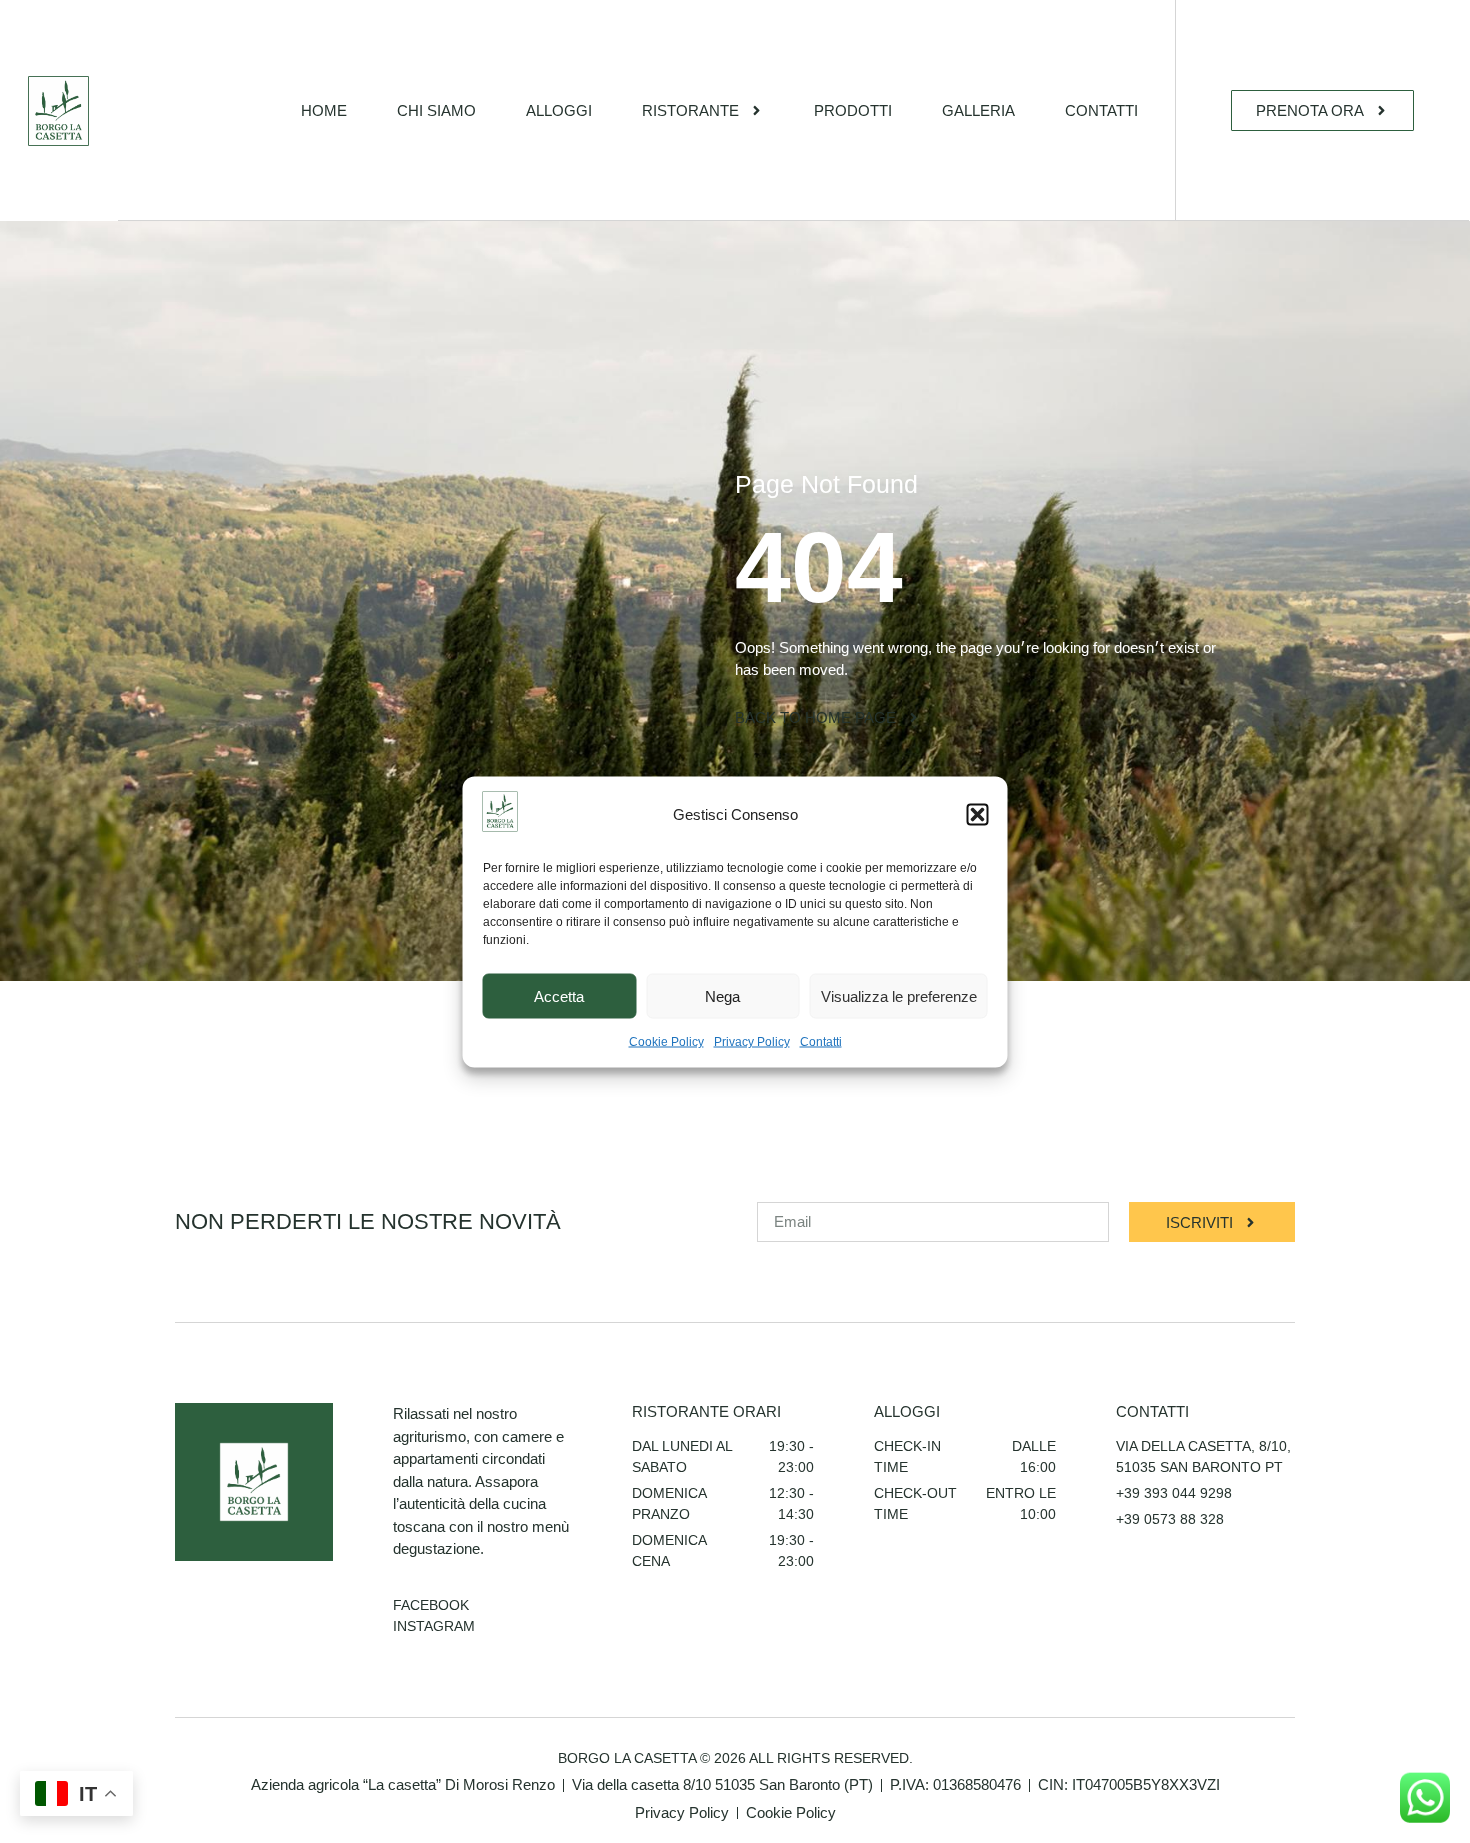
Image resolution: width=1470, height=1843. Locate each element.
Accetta (559, 995)
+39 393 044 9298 (1174, 1493)
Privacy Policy (752, 1041)
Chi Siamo (436, 110)
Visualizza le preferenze (899, 995)
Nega (722, 995)
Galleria (978, 110)
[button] (978, 815)
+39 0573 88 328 (1170, 1519)
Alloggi (559, 110)
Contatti (821, 1041)
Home (324, 110)
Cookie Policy (666, 1041)
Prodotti (853, 110)
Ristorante (690, 110)
